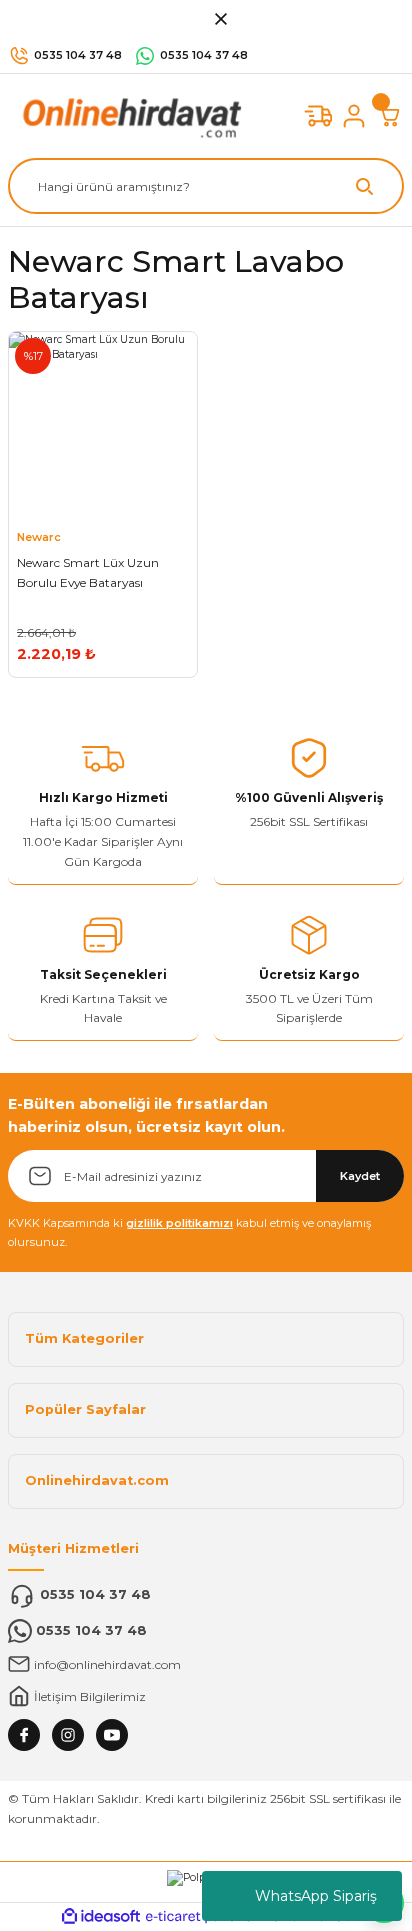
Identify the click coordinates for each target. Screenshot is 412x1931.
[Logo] (128, 115)
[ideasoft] (101, 1917)
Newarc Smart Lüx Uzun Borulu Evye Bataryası (88, 572)
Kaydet (360, 1176)
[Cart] (390, 116)
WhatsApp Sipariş (316, 1896)
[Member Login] (354, 116)
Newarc (39, 537)
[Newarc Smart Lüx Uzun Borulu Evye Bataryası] (103, 426)
